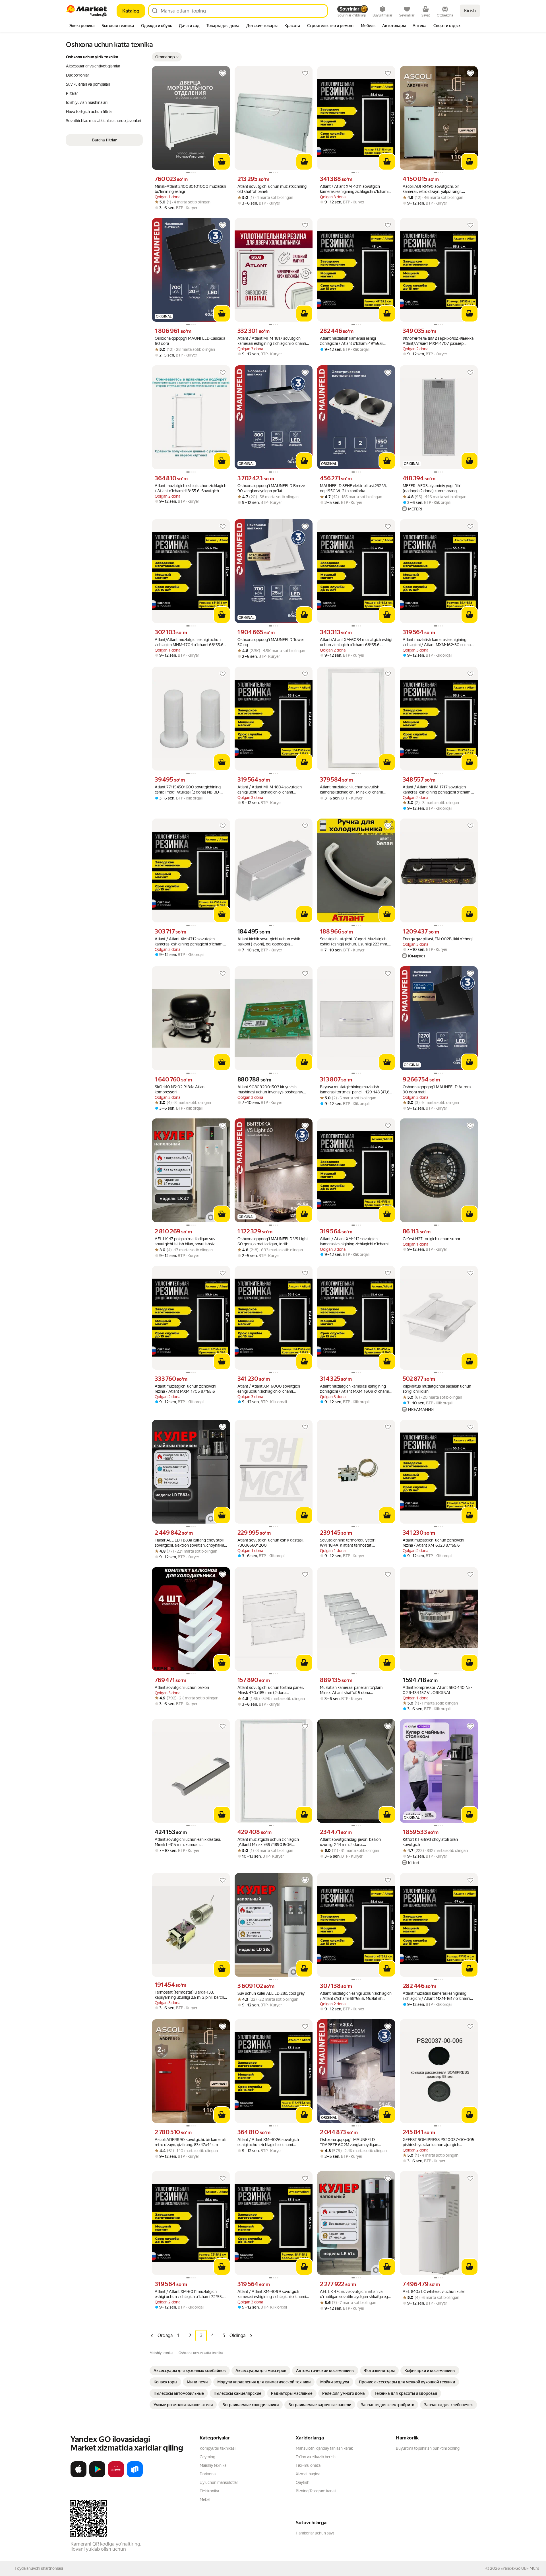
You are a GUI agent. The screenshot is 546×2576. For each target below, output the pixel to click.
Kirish (470, 11)
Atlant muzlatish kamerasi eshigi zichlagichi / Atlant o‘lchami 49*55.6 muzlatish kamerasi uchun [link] (351, 341)
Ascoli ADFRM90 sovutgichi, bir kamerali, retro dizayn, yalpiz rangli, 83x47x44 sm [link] (432, 189)
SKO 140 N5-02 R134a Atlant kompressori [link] (180, 1089)
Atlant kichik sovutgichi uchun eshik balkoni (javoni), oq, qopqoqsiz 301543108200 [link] (269, 942)
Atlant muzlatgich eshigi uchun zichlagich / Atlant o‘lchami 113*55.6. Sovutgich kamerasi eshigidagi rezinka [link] (191, 488)
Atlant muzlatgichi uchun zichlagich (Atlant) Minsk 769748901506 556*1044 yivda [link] (268, 1842)
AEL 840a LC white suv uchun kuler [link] (434, 2291)
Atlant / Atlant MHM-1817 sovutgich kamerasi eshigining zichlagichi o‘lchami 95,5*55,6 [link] (272, 341)
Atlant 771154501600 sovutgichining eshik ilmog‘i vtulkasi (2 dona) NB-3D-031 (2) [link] (188, 790)
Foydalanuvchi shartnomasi (39, 2568)
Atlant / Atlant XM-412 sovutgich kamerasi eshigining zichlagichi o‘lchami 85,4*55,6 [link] (354, 1241)
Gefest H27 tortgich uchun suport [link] (432, 1239)
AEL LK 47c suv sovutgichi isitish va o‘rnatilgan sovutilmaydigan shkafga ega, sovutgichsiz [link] (355, 2294)
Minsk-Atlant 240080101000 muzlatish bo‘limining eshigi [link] (190, 189)
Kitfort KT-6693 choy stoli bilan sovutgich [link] (430, 1842)
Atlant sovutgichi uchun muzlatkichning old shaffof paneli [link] (272, 189)
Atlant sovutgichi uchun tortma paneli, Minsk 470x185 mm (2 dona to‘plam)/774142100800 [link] (271, 1690)
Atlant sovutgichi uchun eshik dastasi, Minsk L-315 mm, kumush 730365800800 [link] (188, 1842)
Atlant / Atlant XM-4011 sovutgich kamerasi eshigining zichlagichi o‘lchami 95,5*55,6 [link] (354, 189)
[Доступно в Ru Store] (135, 2476)
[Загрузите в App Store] (78, 2476)
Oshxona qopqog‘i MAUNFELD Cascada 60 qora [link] (190, 341)
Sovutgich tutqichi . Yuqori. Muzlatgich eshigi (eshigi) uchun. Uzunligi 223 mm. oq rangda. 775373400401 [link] (354, 942)
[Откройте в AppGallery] (116, 2476)
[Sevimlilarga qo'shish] (223, 73)
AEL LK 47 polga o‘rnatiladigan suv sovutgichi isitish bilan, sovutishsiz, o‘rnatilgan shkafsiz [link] (185, 1241)
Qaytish (303, 2482)
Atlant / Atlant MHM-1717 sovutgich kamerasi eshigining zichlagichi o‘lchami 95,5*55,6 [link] (437, 790)
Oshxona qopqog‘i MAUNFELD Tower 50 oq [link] (271, 642)
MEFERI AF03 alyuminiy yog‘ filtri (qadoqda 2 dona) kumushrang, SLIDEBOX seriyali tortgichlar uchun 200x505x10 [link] (434, 488)
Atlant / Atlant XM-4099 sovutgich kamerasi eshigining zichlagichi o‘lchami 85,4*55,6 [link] (272, 2294)
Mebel (205, 2499)
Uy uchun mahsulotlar (219, 2482)
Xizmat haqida (308, 2474)
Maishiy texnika (213, 2465)
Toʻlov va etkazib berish (316, 2457)
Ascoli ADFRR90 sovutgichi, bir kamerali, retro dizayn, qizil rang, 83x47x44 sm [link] (191, 2142)
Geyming (207, 2457)
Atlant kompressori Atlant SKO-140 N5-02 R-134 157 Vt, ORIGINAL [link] (437, 1690)
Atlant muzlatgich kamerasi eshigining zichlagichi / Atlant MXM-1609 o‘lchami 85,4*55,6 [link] (354, 1389)
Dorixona (208, 2474)
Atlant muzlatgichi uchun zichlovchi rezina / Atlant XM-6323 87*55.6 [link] (433, 1543)
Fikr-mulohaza (308, 2465)
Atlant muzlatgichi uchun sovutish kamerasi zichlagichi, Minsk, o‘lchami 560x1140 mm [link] (351, 790)
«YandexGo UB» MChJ (520, 2568)
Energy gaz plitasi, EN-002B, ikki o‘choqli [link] (438, 939)
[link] (190, 2371)
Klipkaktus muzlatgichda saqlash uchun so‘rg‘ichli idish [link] (437, 1389)
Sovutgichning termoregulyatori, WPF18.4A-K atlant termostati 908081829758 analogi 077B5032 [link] (351, 1543)
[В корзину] (222, 162)
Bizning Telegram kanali (316, 2491)
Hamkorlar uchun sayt (315, 2533)
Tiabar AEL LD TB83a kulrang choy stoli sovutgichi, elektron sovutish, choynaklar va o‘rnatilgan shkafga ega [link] (190, 1543)
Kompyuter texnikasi (218, 2448)
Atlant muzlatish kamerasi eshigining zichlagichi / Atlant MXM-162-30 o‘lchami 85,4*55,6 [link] (439, 642)
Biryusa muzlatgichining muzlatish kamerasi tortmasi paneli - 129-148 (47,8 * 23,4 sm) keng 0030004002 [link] (356, 1090)
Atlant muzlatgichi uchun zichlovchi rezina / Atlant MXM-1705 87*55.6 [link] (185, 1389)
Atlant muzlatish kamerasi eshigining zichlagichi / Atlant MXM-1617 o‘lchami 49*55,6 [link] (436, 1996)
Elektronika (209, 2491)
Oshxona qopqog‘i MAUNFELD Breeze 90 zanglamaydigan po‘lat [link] (271, 488)
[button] (167, 57)
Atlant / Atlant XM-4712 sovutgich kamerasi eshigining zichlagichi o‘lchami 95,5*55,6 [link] (189, 942)
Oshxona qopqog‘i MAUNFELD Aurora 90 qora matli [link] (437, 1089)
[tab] (82, 26)
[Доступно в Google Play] (97, 2476)
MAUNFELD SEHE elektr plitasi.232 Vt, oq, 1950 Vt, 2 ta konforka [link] (353, 488)
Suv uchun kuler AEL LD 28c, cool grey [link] (271, 1993)
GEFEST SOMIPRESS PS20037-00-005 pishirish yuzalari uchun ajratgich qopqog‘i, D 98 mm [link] (439, 2142)
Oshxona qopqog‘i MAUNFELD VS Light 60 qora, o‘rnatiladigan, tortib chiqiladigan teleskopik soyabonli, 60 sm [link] (273, 1241)
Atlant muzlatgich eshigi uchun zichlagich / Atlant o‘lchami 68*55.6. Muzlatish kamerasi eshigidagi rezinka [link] (356, 1996)
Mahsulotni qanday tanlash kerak (324, 2448)
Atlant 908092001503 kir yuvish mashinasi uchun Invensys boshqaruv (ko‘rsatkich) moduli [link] (270, 1090)
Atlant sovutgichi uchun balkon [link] (182, 1687)
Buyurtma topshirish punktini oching (428, 2448)
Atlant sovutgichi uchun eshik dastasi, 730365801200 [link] (270, 1543)
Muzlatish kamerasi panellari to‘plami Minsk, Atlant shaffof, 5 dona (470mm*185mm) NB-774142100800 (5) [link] (354, 1690)
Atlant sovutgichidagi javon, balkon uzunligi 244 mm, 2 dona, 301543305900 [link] (350, 1842)
